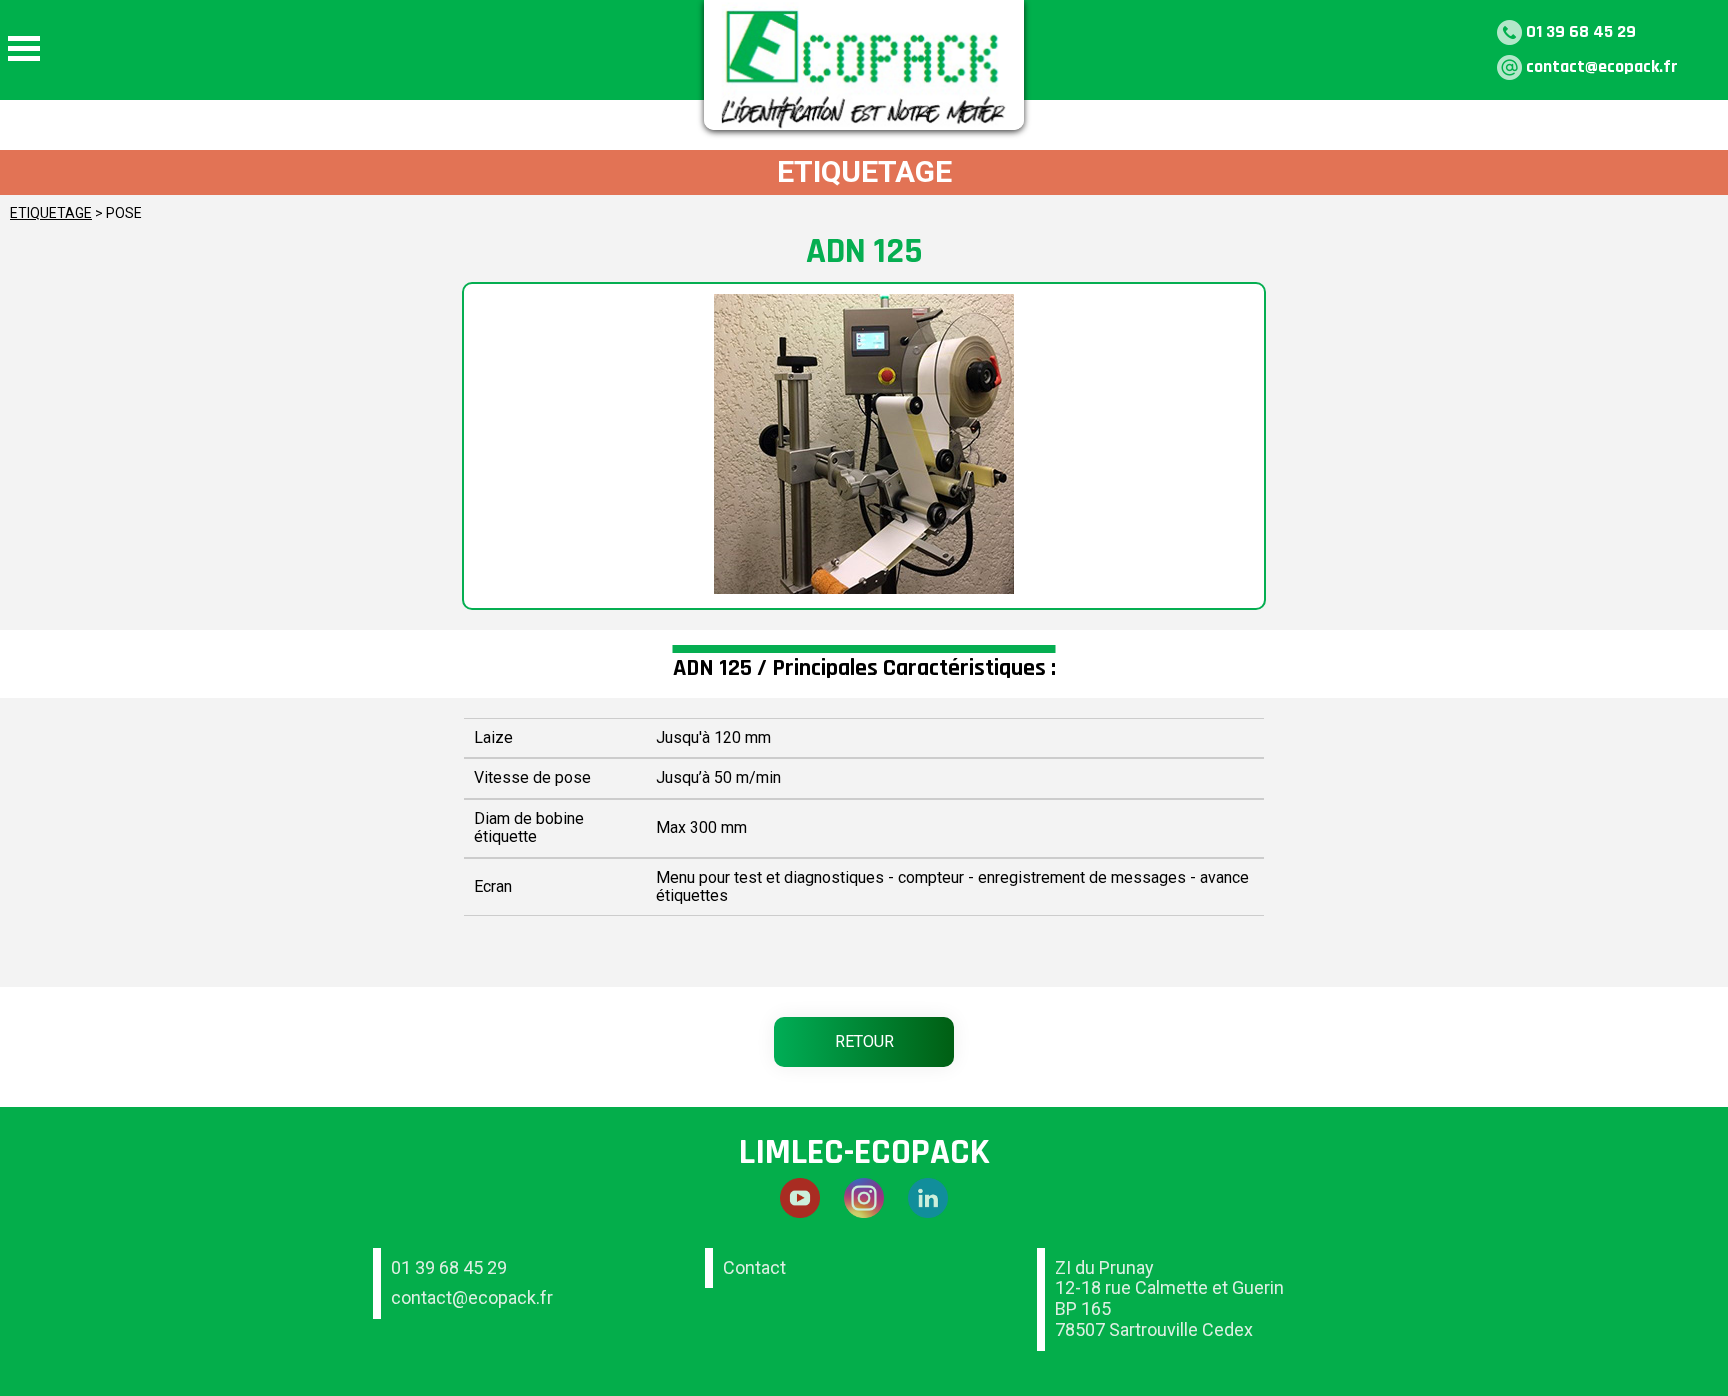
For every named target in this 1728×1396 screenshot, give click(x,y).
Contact (754, 1267)
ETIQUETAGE (51, 213)
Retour (864, 1041)
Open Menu (24, 48)
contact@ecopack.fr (1602, 66)
